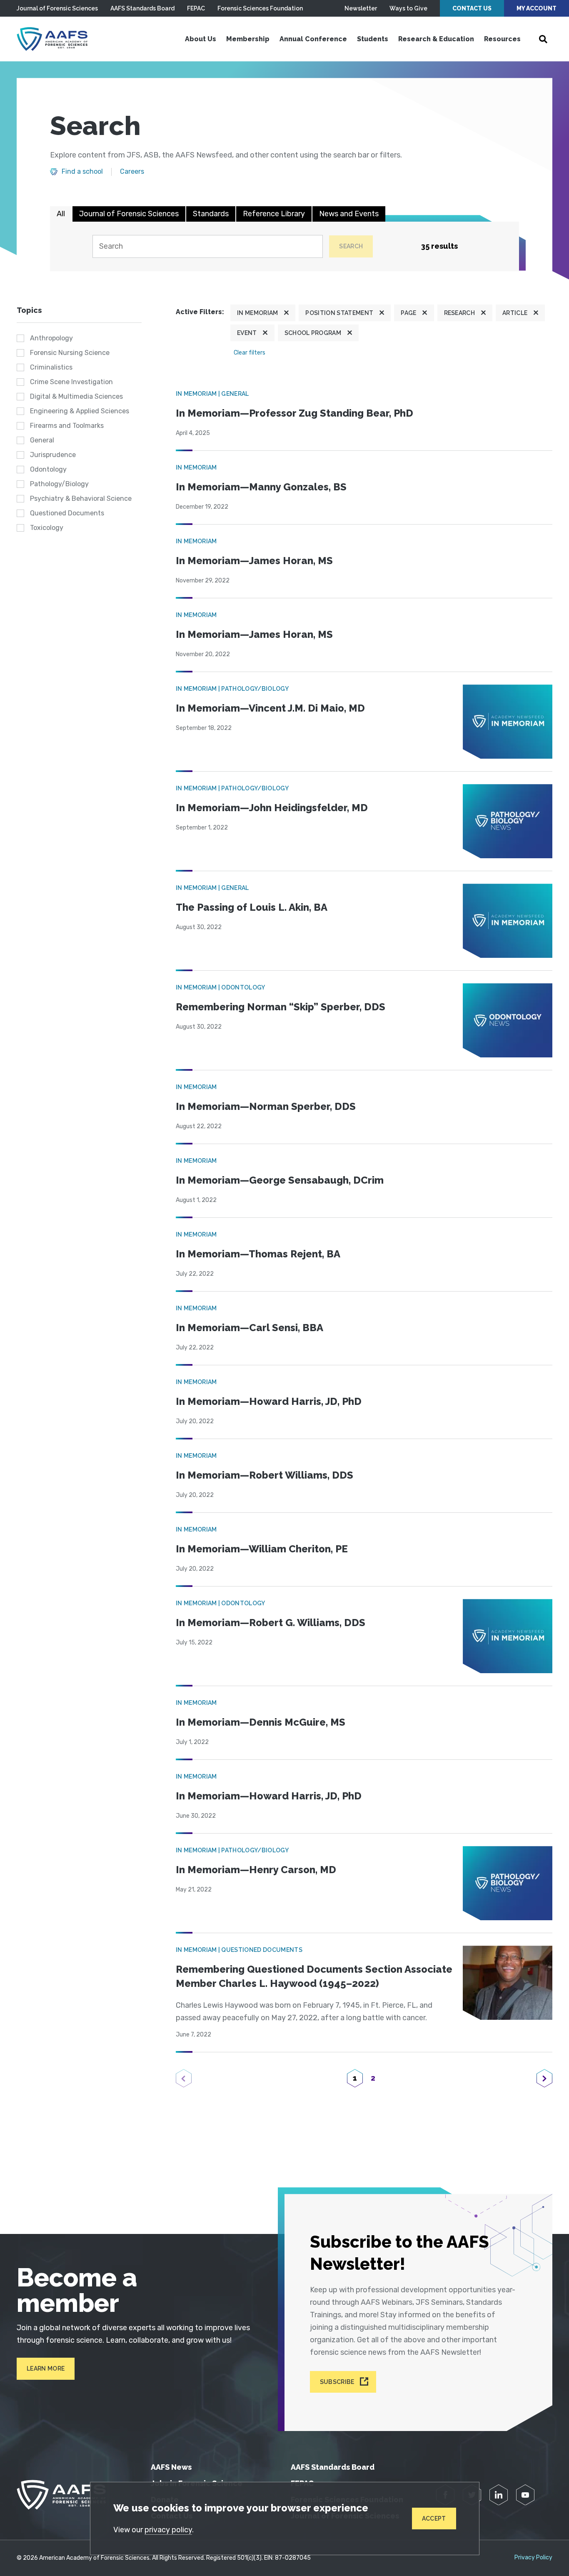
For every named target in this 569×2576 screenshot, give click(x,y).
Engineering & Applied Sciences (80, 411)
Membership (248, 39)
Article (515, 313)
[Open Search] (543, 39)
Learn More (46, 2369)
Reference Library (274, 214)
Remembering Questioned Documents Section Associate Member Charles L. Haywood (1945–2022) (314, 1976)
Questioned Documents (67, 513)
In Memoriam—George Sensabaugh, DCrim (280, 1180)
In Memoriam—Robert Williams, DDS (265, 1475)
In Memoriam (258, 313)
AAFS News (171, 2467)
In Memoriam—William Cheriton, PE (262, 1549)
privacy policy (168, 2530)
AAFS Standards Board (142, 8)
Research (460, 313)
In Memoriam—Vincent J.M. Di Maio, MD (270, 708)
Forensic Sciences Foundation (260, 8)
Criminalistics (51, 367)
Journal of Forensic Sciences (57, 8)
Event (247, 333)
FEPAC (196, 8)
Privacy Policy (533, 2558)
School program (313, 333)
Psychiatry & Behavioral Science (81, 498)
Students (373, 39)
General (42, 440)
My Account (537, 8)
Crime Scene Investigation (71, 382)
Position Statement (339, 313)
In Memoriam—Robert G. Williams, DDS (271, 1623)
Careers (132, 172)
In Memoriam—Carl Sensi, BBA (250, 1328)
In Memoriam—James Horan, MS (254, 561)
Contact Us (472, 8)
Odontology (48, 469)
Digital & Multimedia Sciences (76, 396)
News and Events (349, 214)
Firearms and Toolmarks (67, 426)
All (61, 214)
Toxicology (47, 528)
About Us (201, 39)
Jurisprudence (53, 455)
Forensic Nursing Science (70, 353)
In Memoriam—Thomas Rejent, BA (258, 1254)
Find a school (82, 172)
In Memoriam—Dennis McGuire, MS (261, 1722)
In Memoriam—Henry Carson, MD (256, 1870)
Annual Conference (313, 39)
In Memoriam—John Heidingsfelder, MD (272, 808)
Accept (434, 2519)
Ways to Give (408, 8)
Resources (502, 39)
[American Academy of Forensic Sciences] (52, 39)
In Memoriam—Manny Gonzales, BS (261, 487)
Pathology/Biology (59, 484)
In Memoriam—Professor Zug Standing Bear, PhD (294, 413)
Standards (211, 214)
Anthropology (51, 338)
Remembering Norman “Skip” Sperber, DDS (281, 1007)
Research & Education (436, 39)
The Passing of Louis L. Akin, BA (252, 907)
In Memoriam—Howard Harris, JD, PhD (269, 1401)
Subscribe (337, 2382)
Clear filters (250, 353)
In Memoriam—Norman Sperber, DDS (266, 1106)
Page (408, 313)
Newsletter (361, 8)
